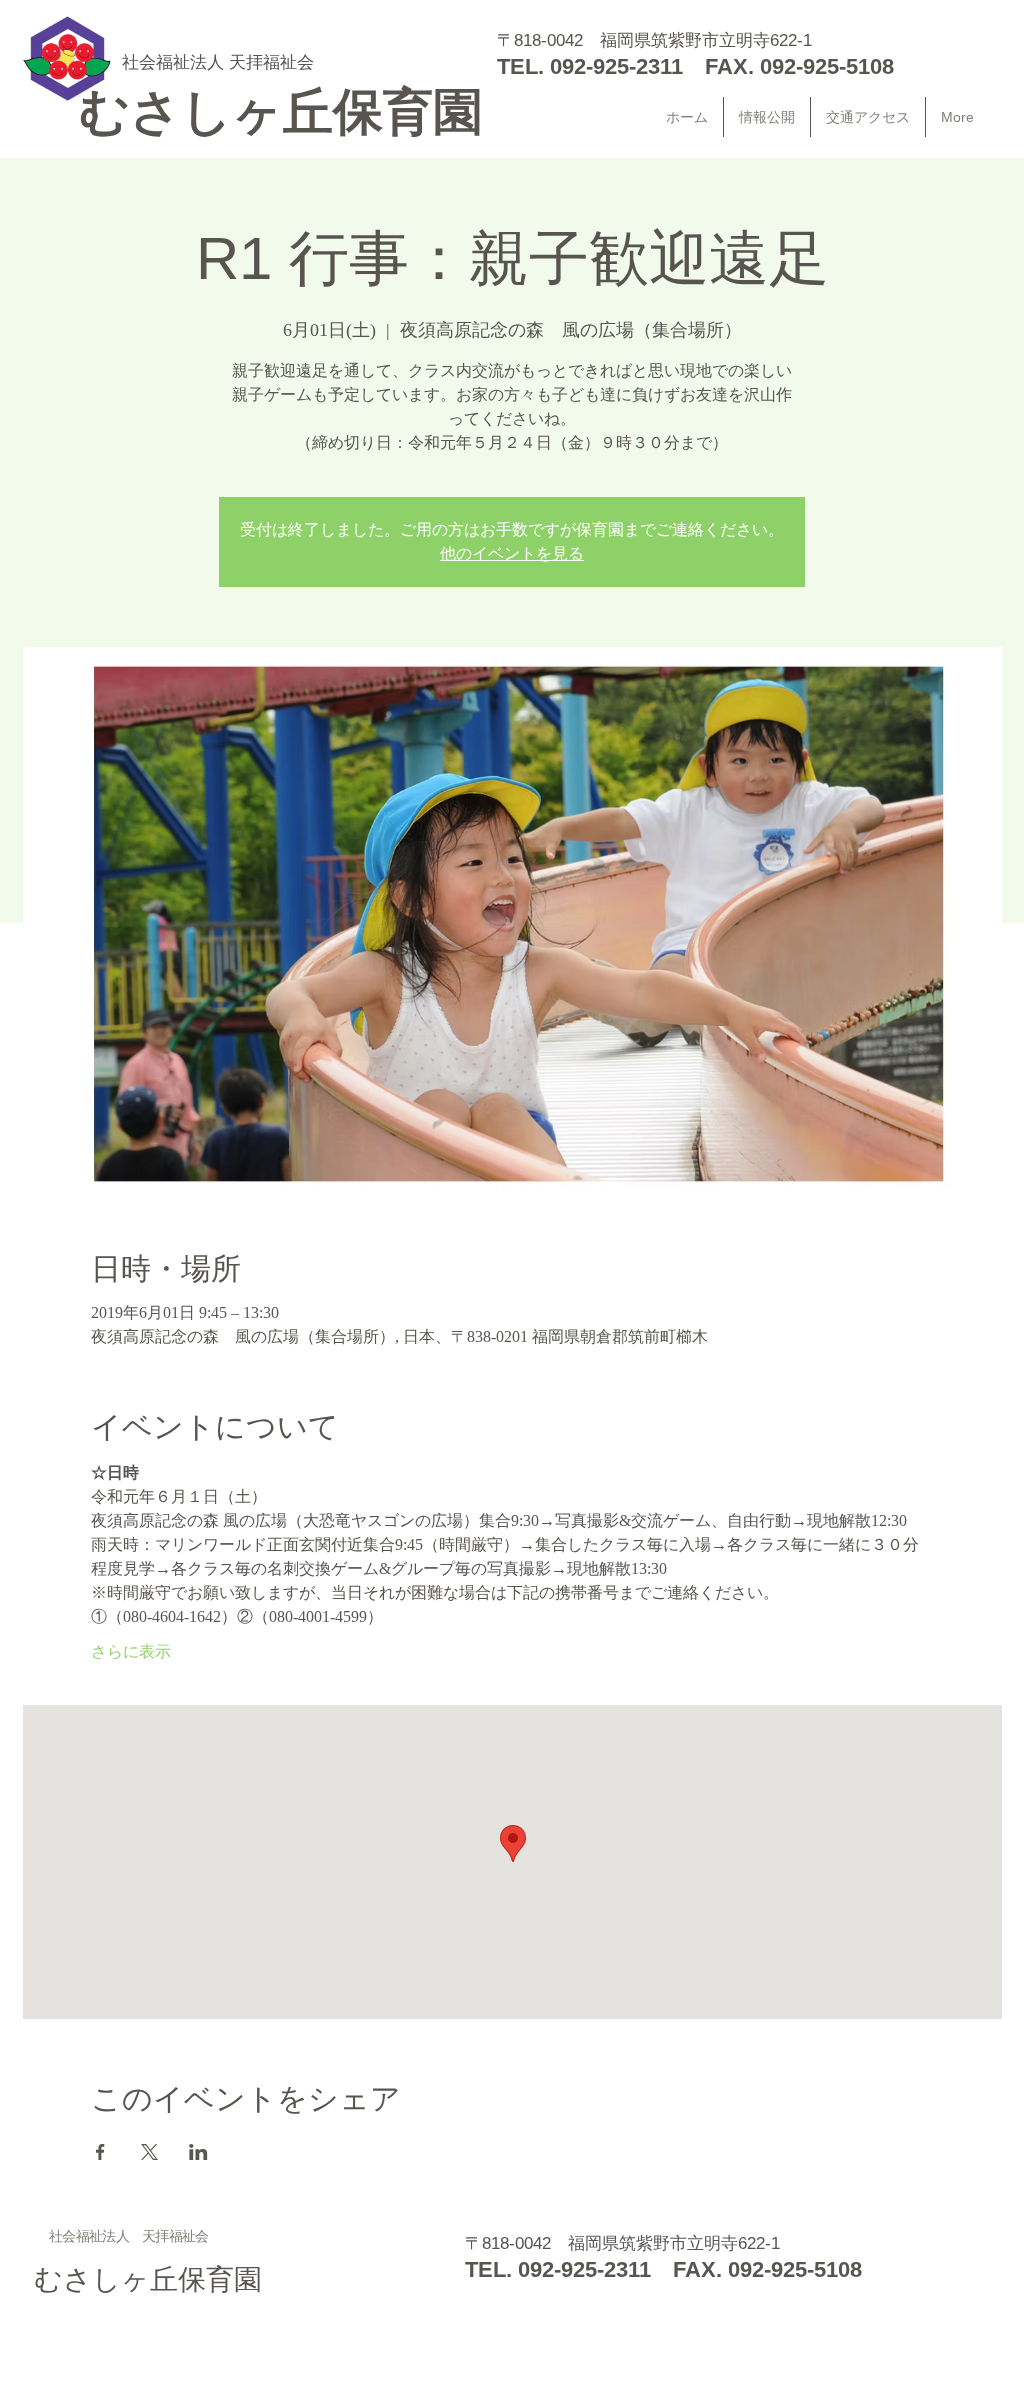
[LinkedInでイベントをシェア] (198, 2152)
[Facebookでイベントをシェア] (100, 2152)
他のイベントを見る (512, 553)
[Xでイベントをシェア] (149, 2152)
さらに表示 (131, 1651)
